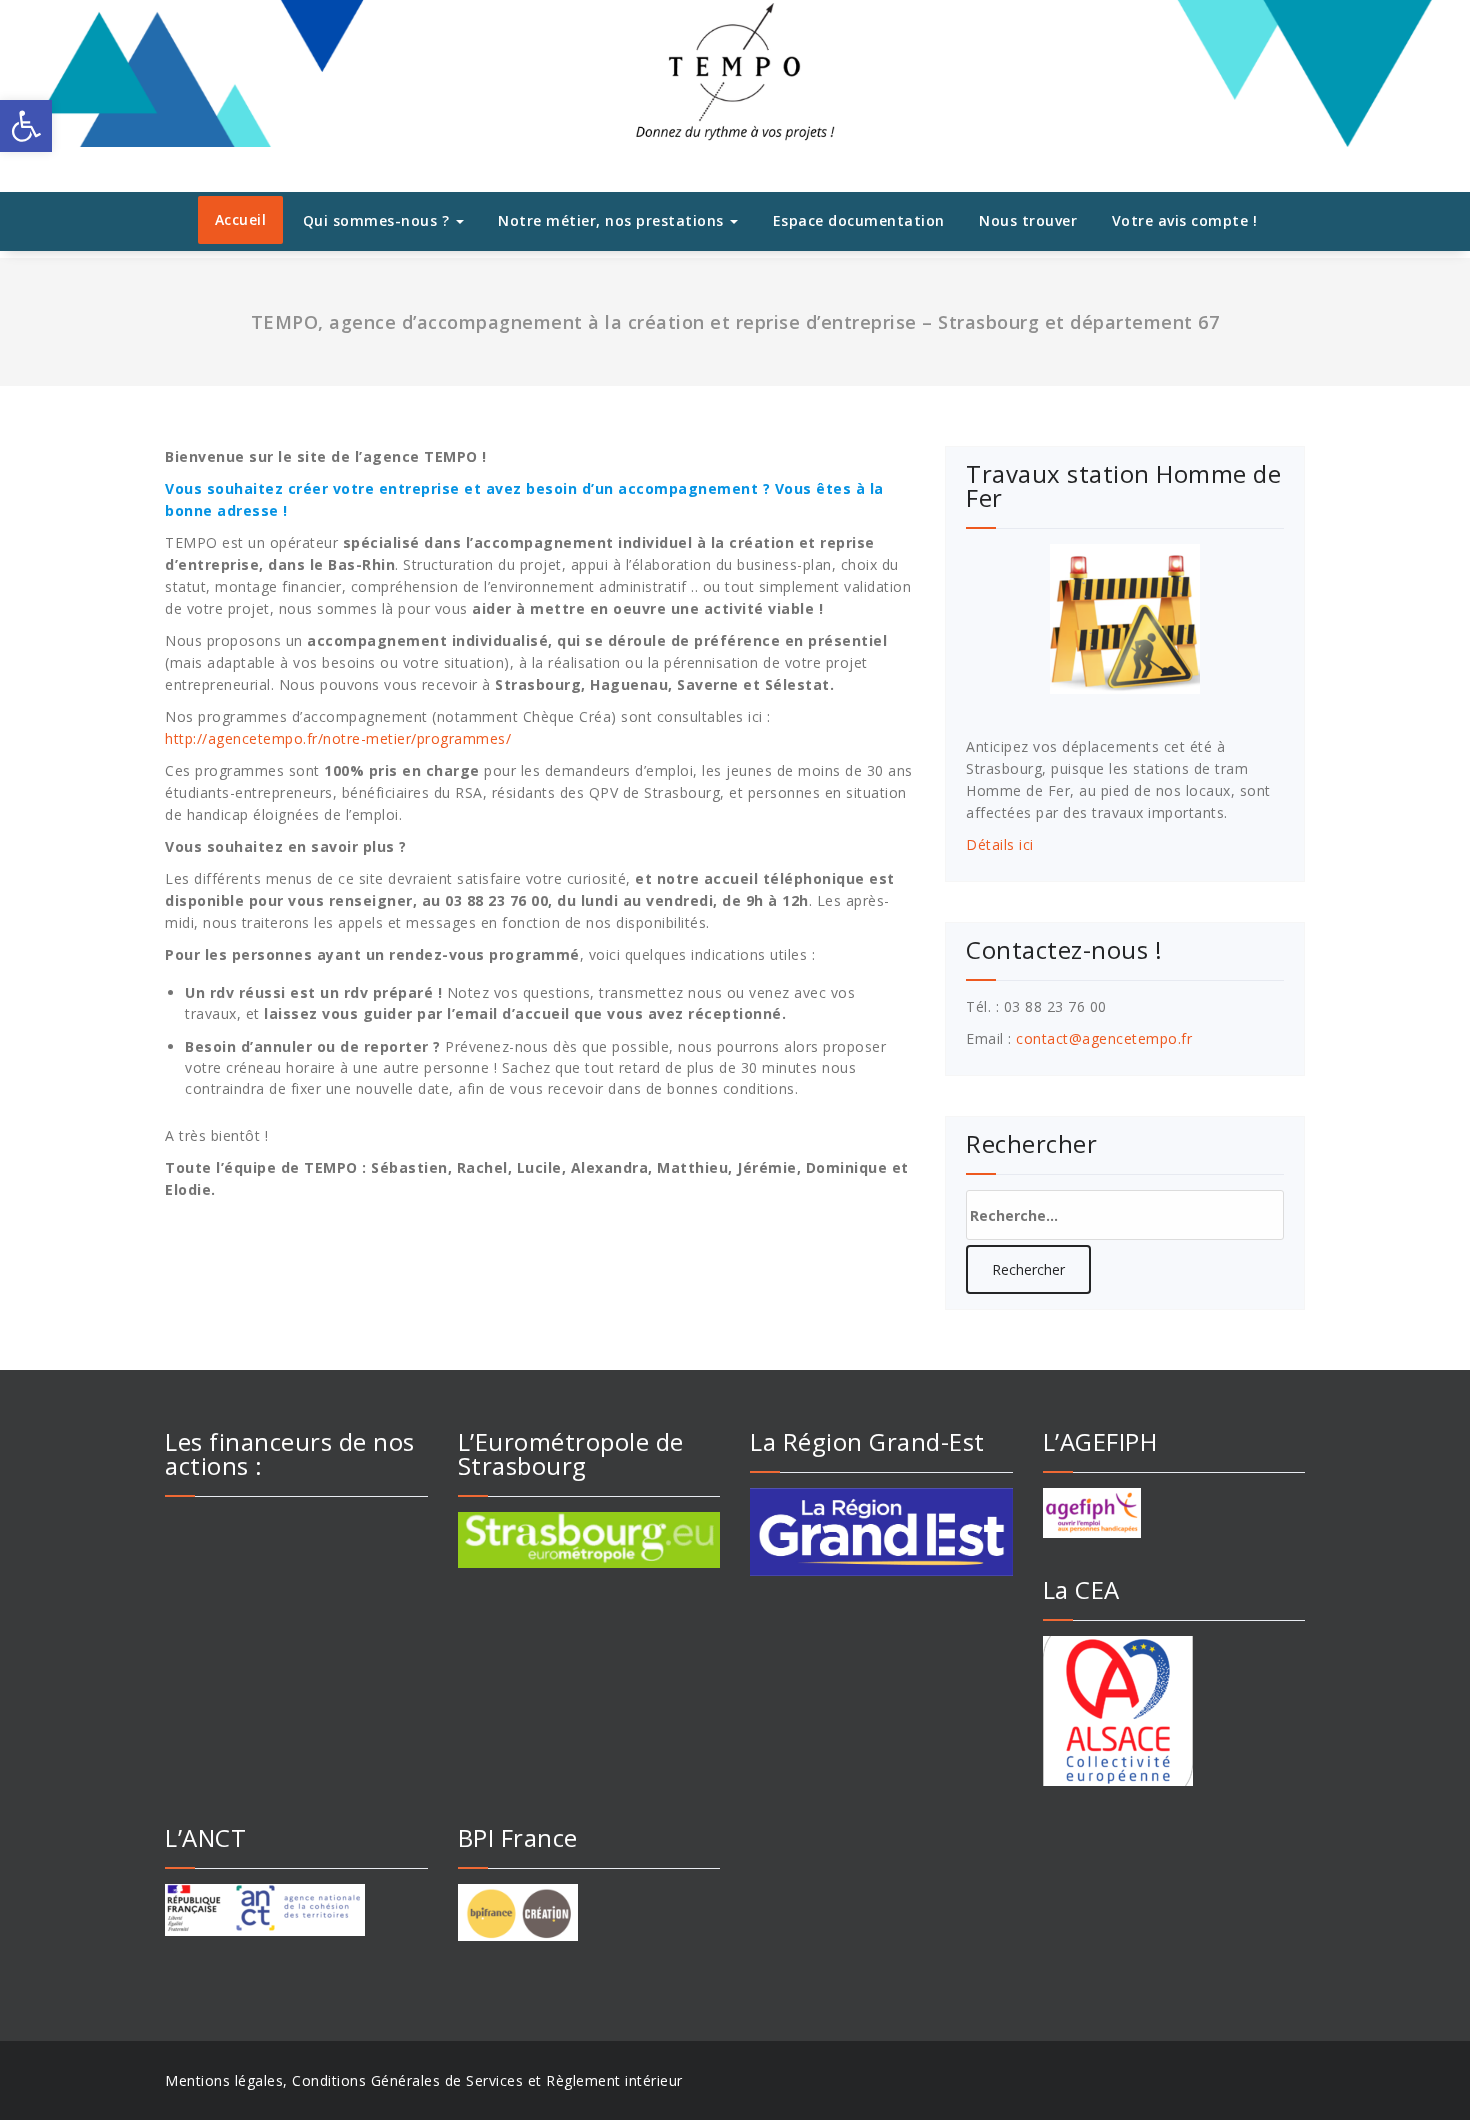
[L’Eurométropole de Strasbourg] (589, 1540)
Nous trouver (1028, 220)
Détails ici (1000, 844)
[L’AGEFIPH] (1174, 1513)
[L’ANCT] (296, 1910)
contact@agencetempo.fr (1104, 1038)
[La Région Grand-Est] (881, 1532)
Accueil (241, 219)
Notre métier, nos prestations (613, 220)
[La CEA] (1174, 1711)
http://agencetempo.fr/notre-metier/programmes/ (338, 738)
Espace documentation (859, 220)
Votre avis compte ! (1185, 220)
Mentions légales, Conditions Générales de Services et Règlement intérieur (424, 2080)
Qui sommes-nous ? (378, 220)
